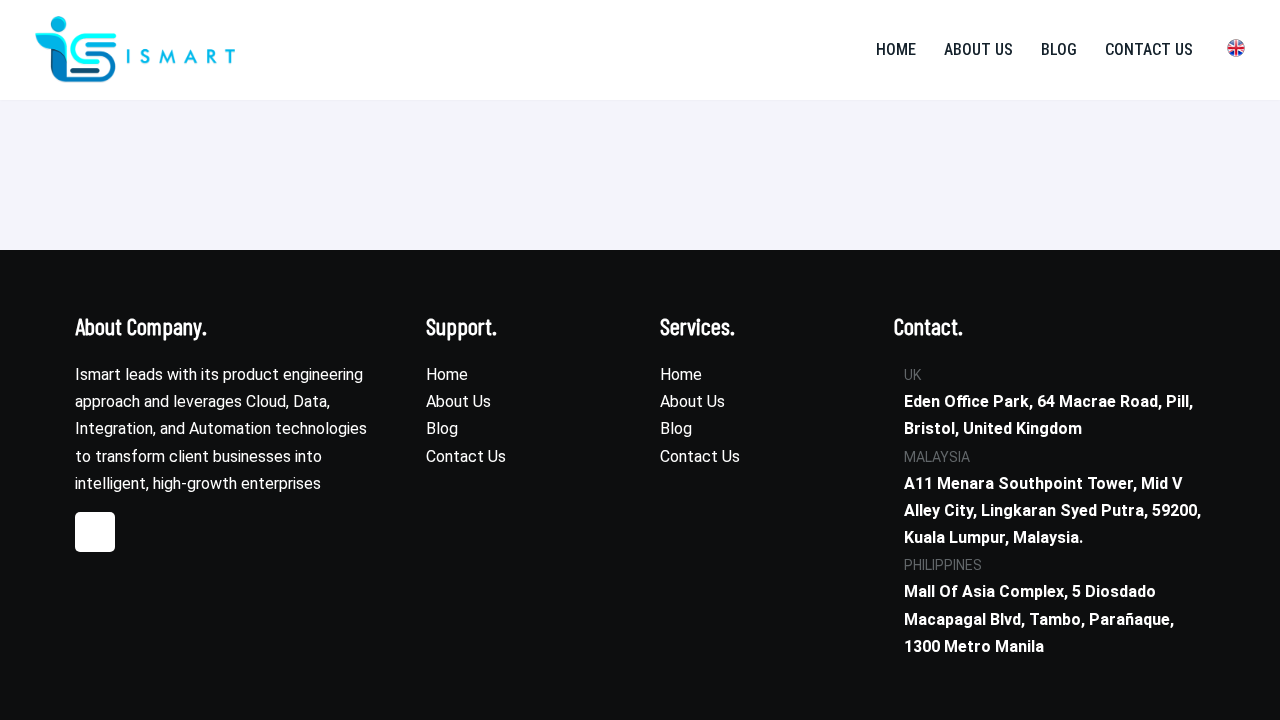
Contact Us (1149, 49)
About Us (978, 49)
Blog (1059, 49)
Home (896, 49)
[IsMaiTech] (135, 50)
